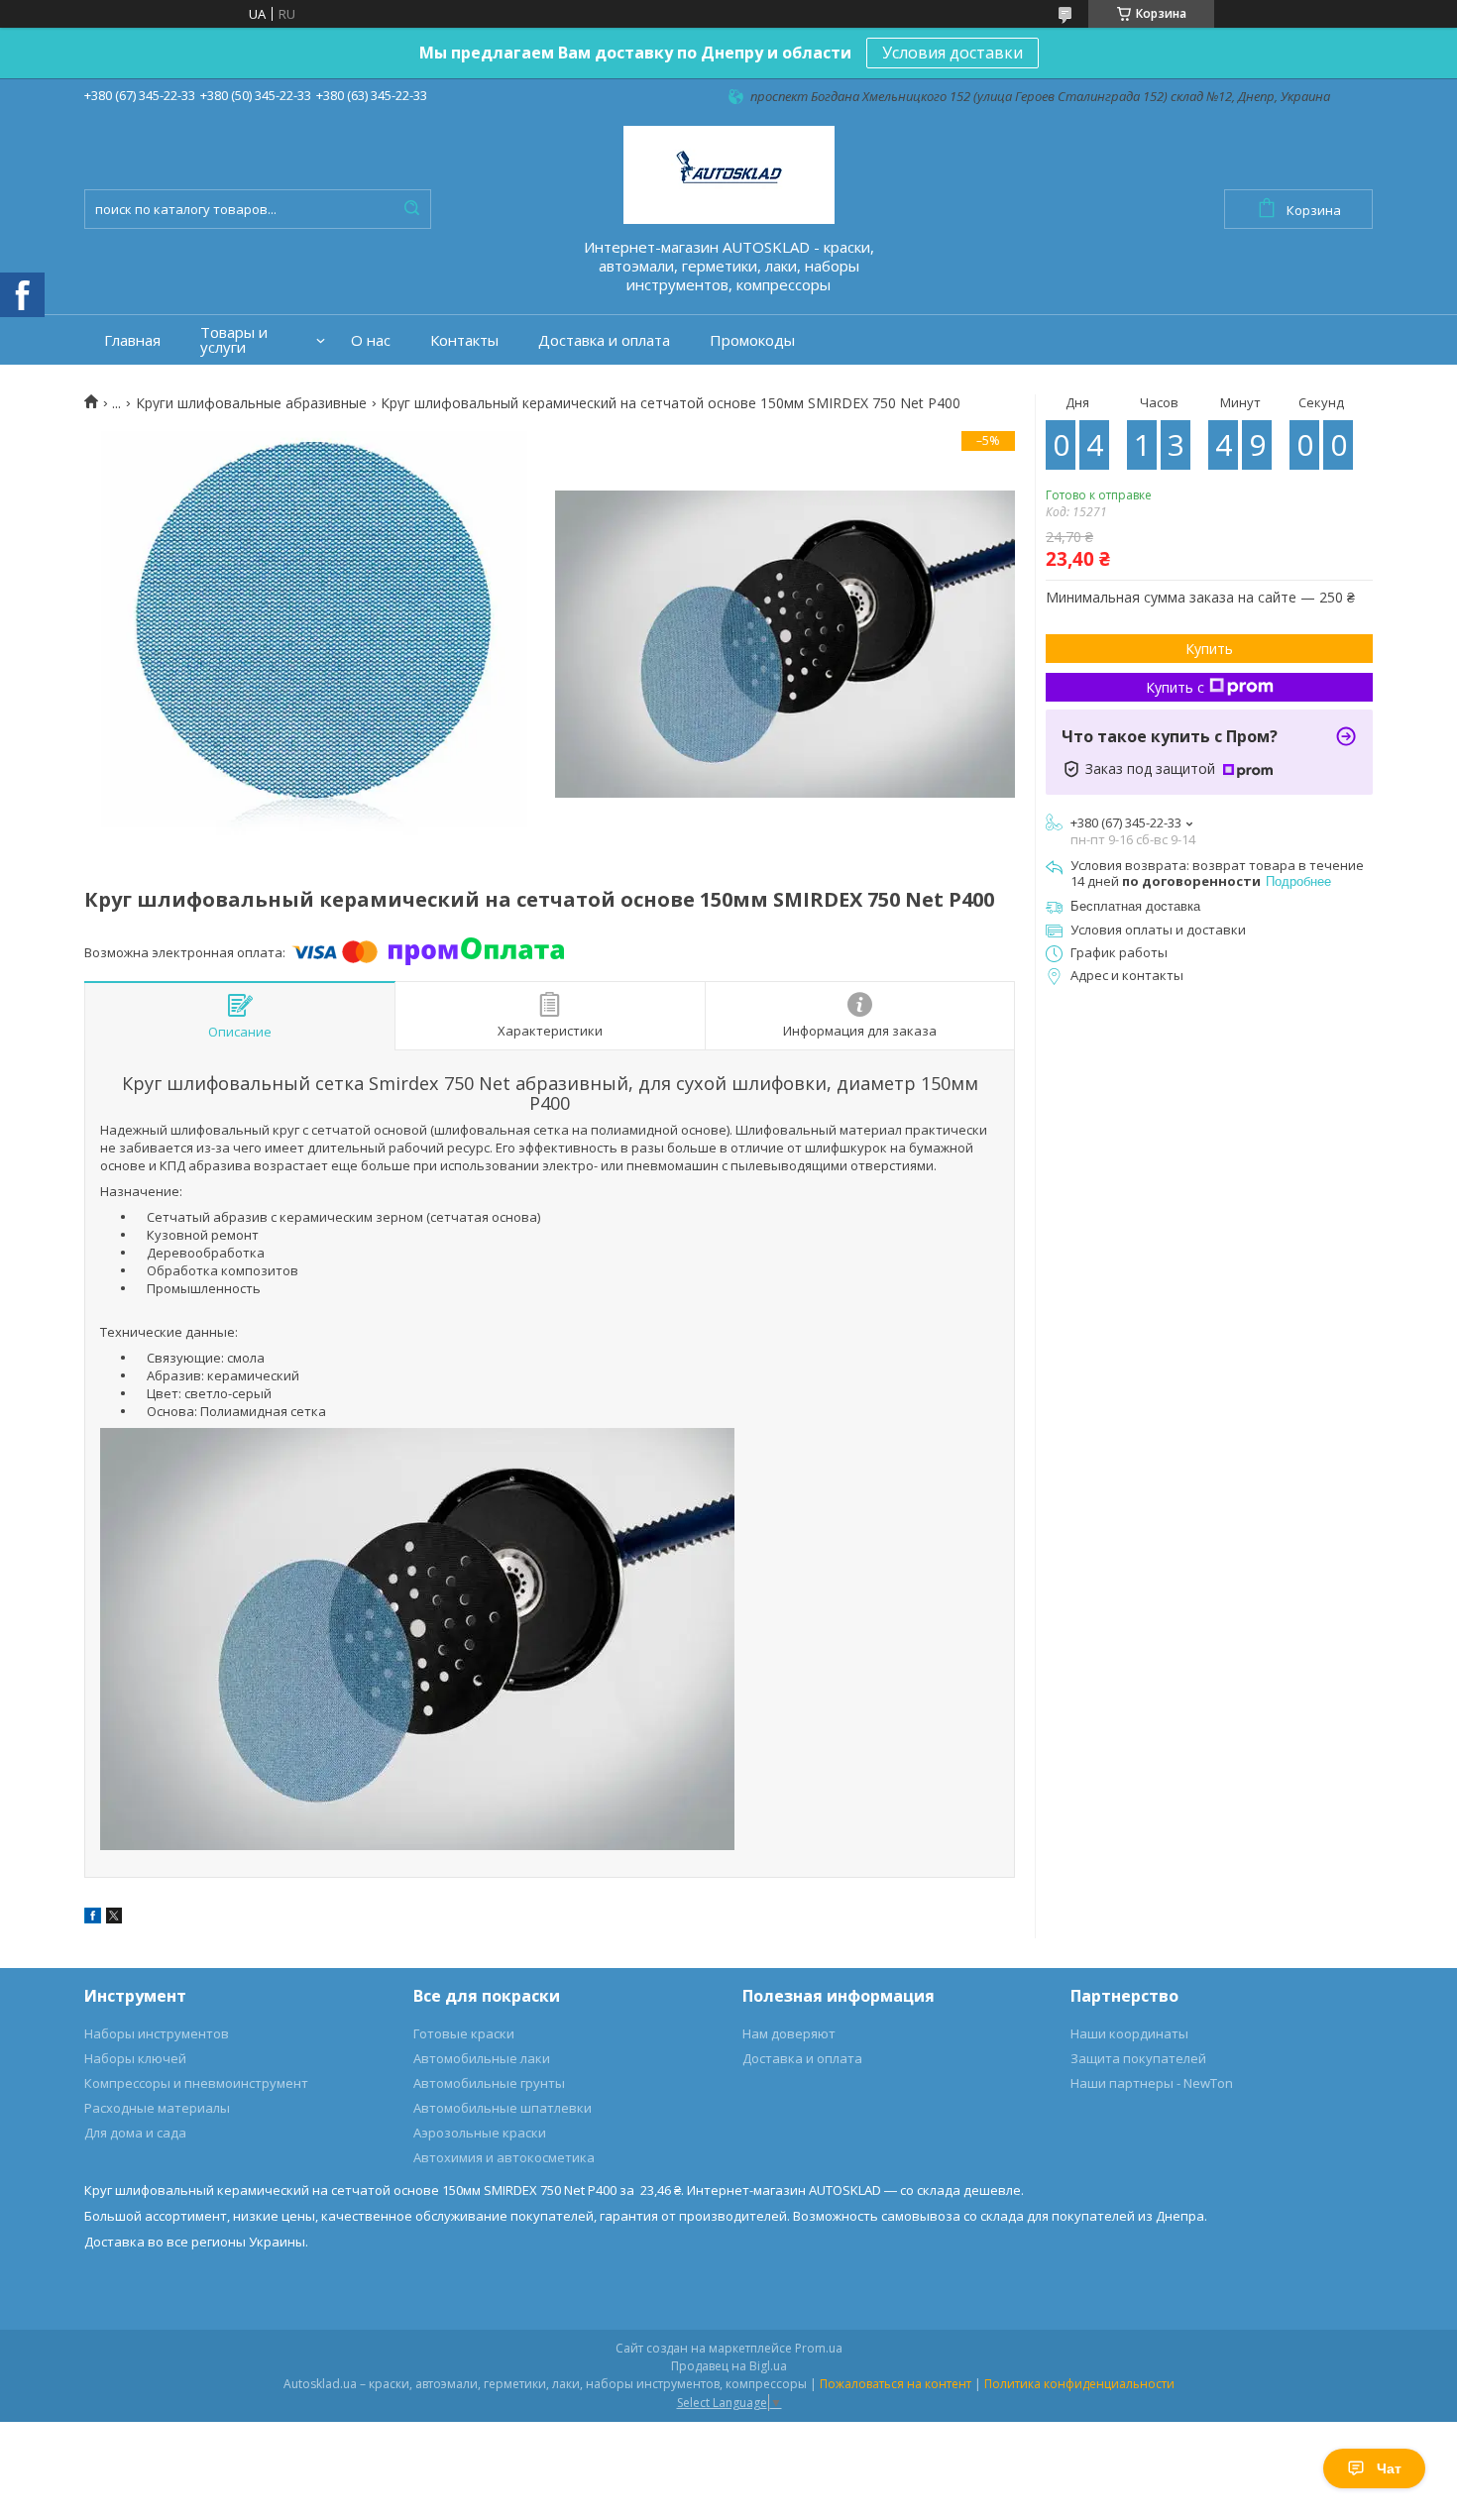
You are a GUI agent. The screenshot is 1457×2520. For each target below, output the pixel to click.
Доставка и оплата (604, 340)
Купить (1209, 649)
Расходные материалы (157, 2108)
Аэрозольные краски (480, 2133)
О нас (371, 340)
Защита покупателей (1138, 2058)
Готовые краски (464, 2033)
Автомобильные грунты (489, 2083)
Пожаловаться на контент (896, 2384)
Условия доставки (953, 53)
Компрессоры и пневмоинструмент (196, 2083)
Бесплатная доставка (1135, 906)
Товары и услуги (234, 340)
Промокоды (752, 340)
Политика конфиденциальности (1079, 2384)
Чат (1389, 2468)
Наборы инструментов (157, 2033)
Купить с (1175, 687)
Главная (132, 340)
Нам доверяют (789, 2033)
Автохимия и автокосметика (504, 2157)
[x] (114, 1918)
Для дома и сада (135, 2133)
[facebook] (93, 1918)
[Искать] (411, 209)
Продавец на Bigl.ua (729, 2366)
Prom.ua (819, 2348)
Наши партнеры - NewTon (1152, 2083)
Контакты (464, 340)
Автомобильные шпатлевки (503, 2108)
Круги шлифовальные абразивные (251, 403)
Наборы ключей (135, 2058)
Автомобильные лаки (482, 2058)
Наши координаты (1129, 2033)
